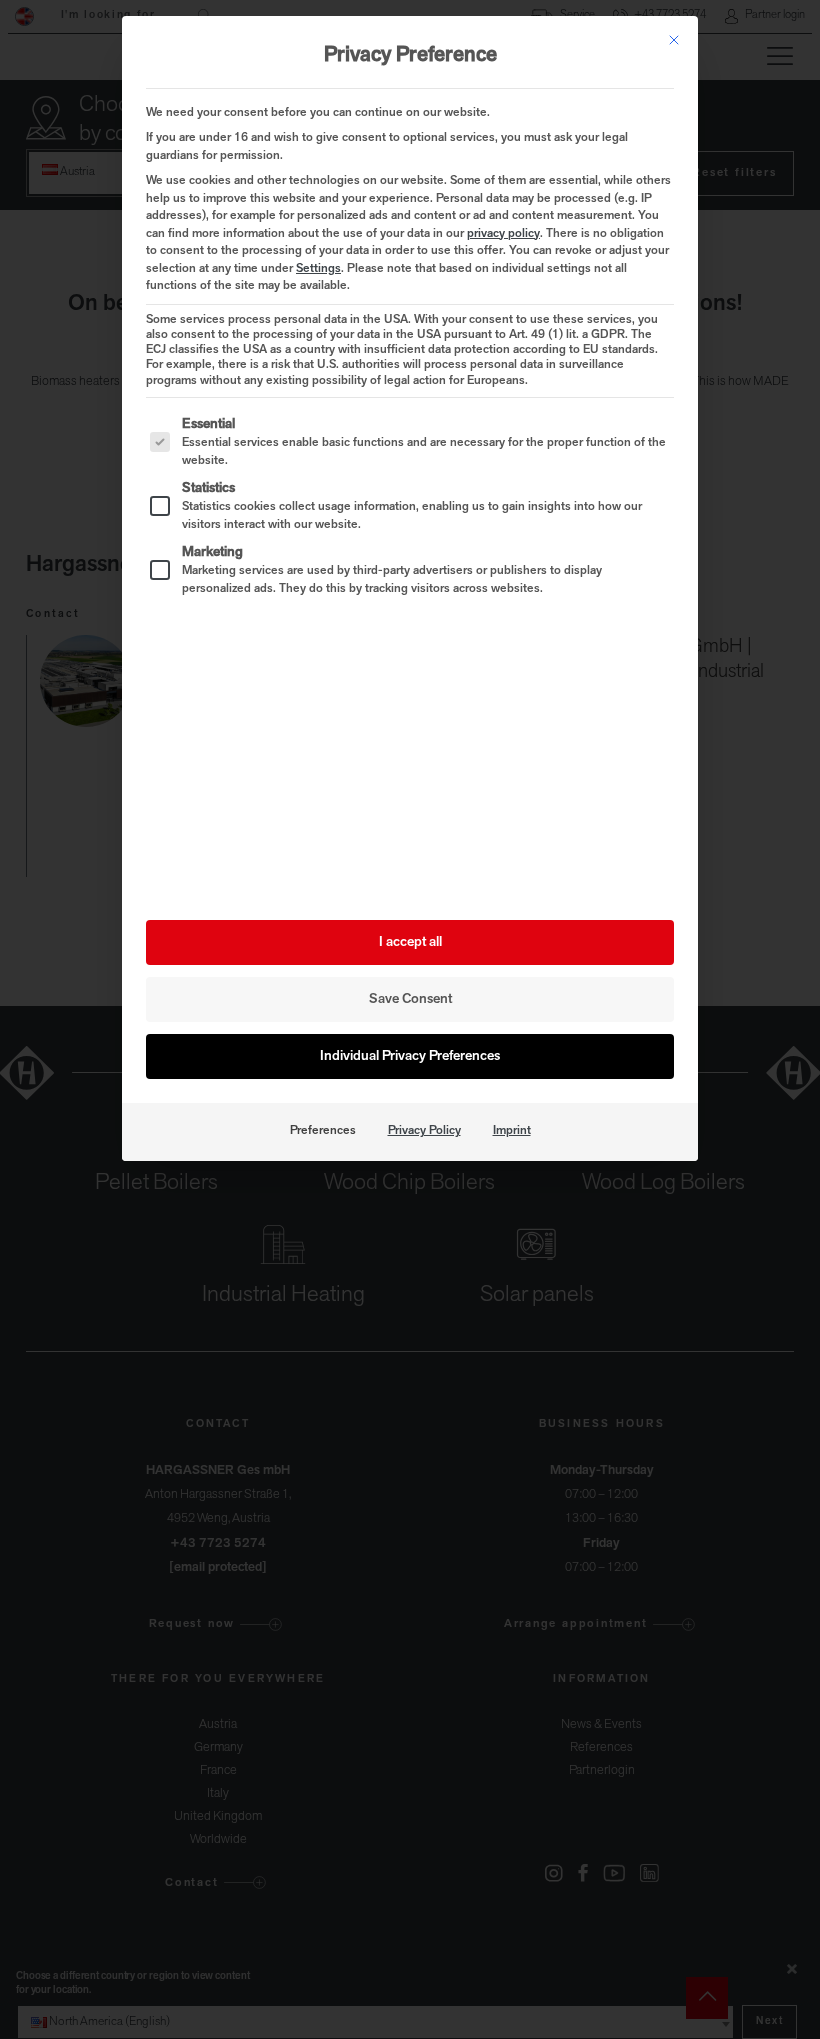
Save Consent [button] (410, 999)
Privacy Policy (424, 1131)
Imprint (512, 1131)
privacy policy (503, 234)
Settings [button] (318, 269)
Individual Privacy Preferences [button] (410, 1056)
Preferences (323, 1131)
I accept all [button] (410, 942)
